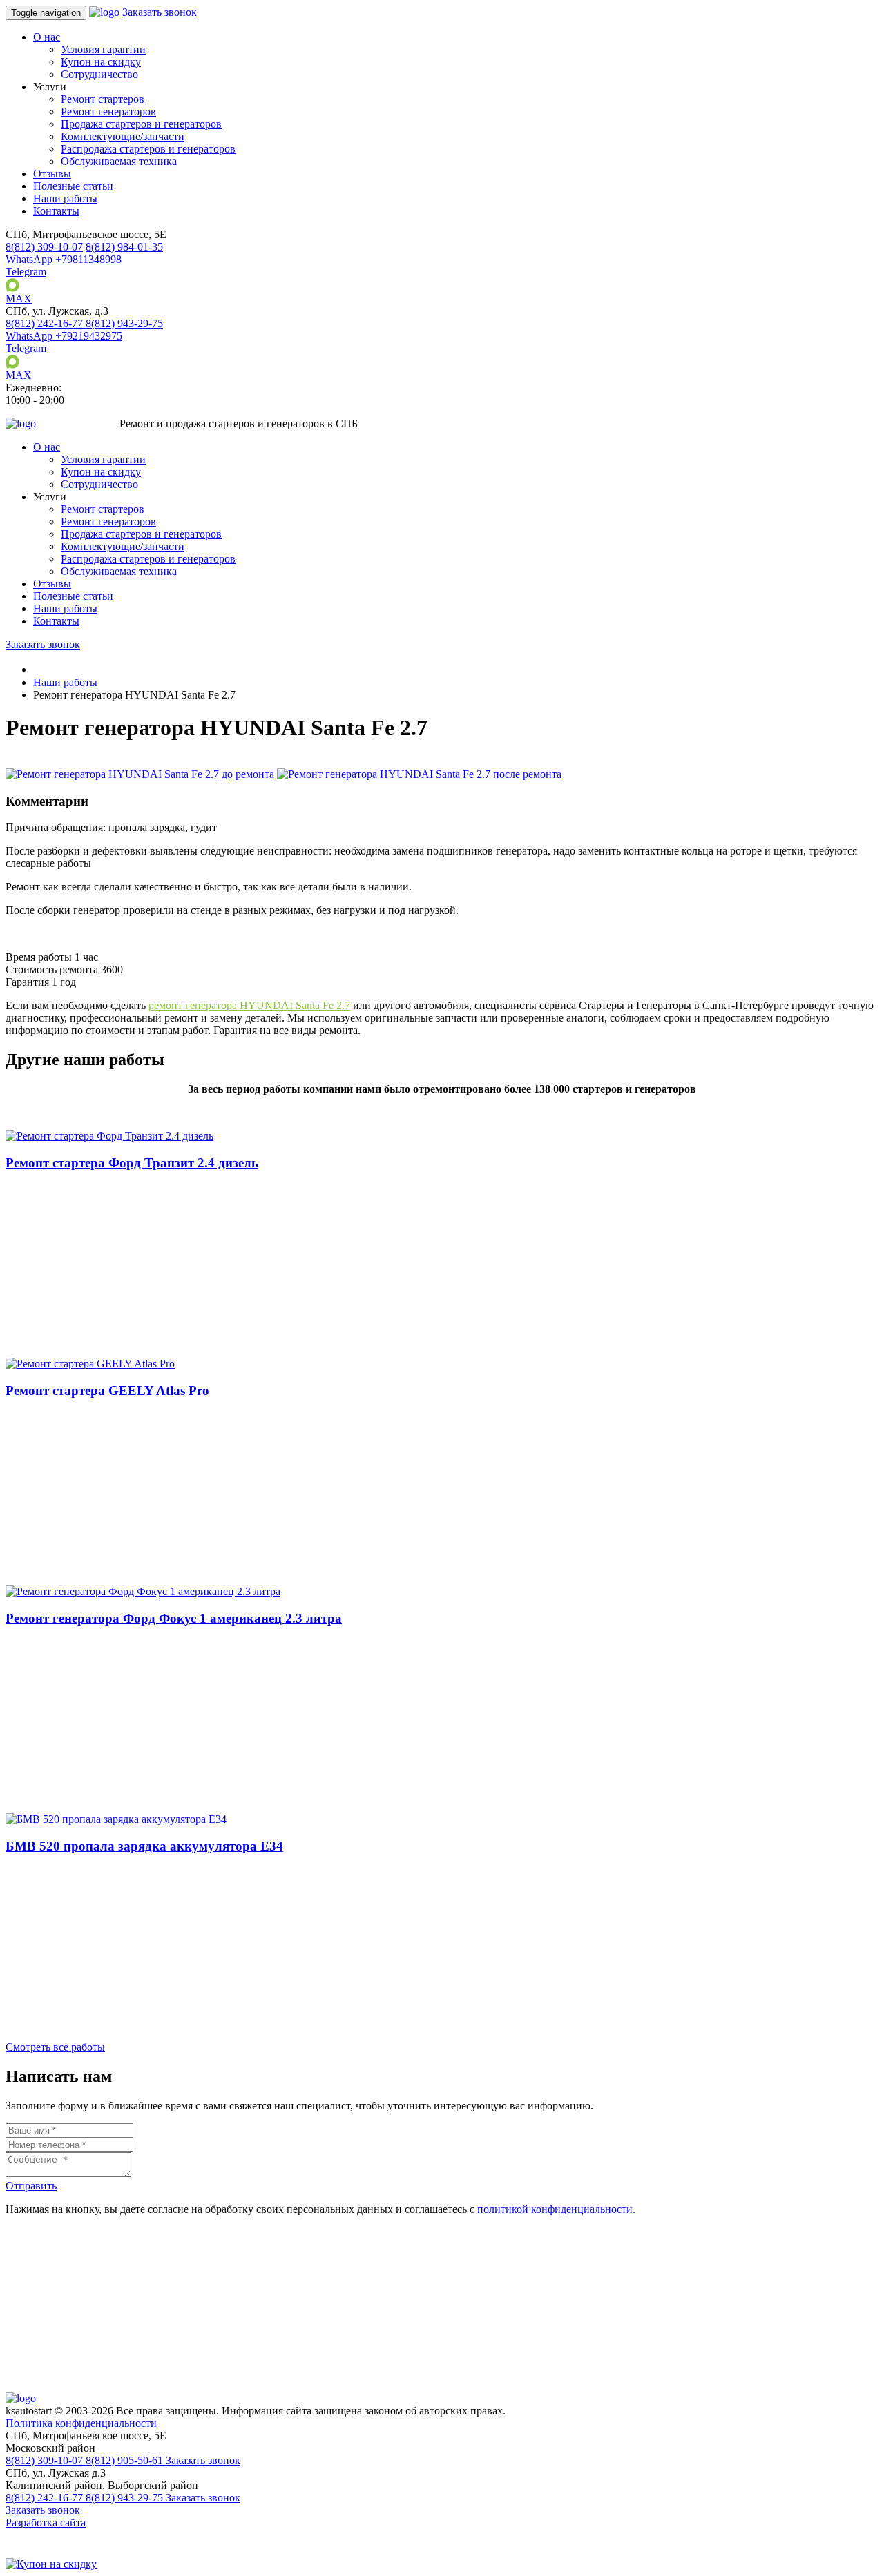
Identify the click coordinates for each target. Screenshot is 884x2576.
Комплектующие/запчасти (123, 136)
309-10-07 (44, 247)
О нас (47, 37)
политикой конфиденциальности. (556, 2209)
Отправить (31, 2186)
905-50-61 (126, 2460)
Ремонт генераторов (108, 111)
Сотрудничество (99, 74)
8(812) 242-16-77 (46, 2498)
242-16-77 (46, 323)
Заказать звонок (160, 12)
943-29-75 (124, 323)
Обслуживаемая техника (119, 161)
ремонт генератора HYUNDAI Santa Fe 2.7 (249, 1005)
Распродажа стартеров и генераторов (148, 149)
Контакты (56, 211)
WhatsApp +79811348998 (64, 259)
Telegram (26, 272)
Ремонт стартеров (103, 99)
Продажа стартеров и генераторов (141, 124)
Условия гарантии (103, 49)
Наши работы (65, 198)
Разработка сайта (46, 2523)
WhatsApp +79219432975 (64, 336)
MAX (19, 299)
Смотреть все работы (55, 2047)
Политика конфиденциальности (81, 2423)
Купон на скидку (101, 62)
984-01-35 (124, 247)
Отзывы (52, 174)
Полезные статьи (73, 186)
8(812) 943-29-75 (126, 2498)
